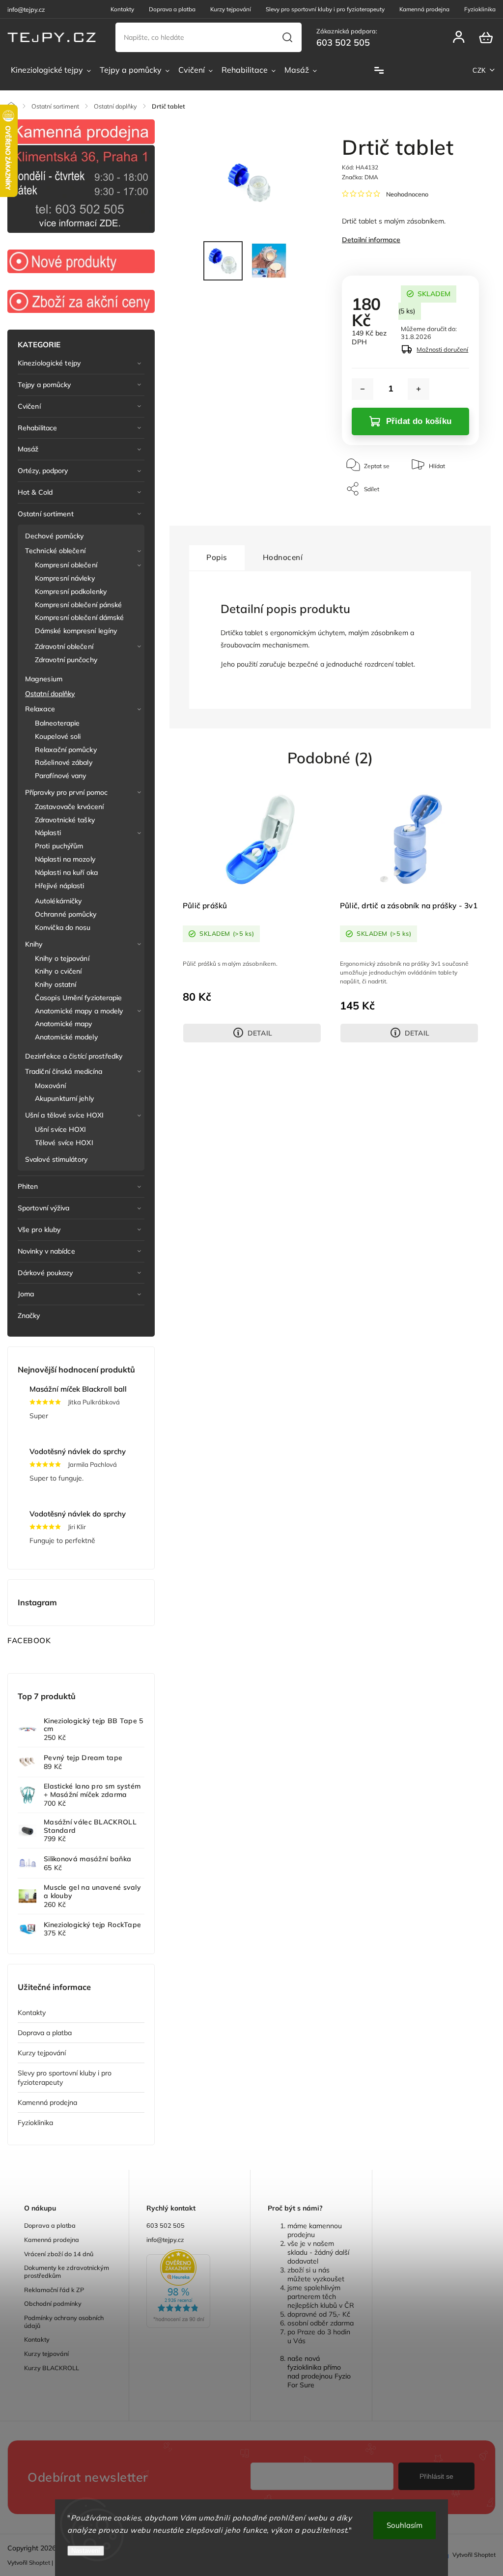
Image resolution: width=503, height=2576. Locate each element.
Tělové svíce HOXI (64, 1143)
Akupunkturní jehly (64, 1098)
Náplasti (48, 833)
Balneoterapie (57, 723)
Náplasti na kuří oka (66, 872)
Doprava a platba (172, 9)
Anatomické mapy (64, 1024)
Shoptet (40, 2562)
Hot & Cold (35, 492)
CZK (479, 70)
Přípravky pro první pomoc (67, 792)
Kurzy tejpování (231, 9)
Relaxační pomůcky (66, 750)
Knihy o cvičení (58, 971)
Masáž (28, 449)
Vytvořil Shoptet (474, 2555)
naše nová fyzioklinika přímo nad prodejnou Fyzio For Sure (319, 2372)
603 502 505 (166, 2225)
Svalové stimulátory (56, 1159)
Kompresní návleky (65, 578)
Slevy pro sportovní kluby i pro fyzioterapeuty (325, 9)
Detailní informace (371, 240)
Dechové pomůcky (55, 536)
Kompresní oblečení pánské (79, 605)
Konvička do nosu (63, 927)
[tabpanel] (252, 914)
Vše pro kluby (39, 1230)
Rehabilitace (37, 428)
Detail (260, 1033)
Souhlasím (405, 2525)
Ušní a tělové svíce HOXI (64, 1115)
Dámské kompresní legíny (76, 631)
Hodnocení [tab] (283, 557)
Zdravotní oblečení (64, 646)
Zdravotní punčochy (66, 660)
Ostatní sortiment (46, 514)
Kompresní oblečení (66, 565)
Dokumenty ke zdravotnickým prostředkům (67, 2271)
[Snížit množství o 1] (363, 389)
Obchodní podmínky (53, 2303)
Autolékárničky (58, 901)
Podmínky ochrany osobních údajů (64, 2322)
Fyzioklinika (480, 9)
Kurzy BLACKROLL (52, 2368)
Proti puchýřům (59, 846)
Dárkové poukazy (45, 1273)
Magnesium (44, 679)
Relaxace (40, 709)
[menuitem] (51, 70)
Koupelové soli (58, 736)
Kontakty (122, 9)
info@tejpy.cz (165, 2240)
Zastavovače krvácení (69, 807)
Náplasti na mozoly (65, 859)
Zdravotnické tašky (65, 820)
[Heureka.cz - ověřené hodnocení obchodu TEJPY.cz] (190, 2290)
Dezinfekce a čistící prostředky (74, 1056)
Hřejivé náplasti (60, 886)
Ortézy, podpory (43, 471)
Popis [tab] (217, 557)
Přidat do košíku (419, 421)
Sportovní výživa (44, 1208)
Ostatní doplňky (50, 694)
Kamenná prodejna (424, 9)
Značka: (360, 177)
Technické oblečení (55, 551)
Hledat (288, 37)
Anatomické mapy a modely (79, 1011)
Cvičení (29, 406)
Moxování (50, 1086)
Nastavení (86, 2551)
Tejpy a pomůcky (44, 385)
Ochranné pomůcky (66, 914)
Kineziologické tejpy (49, 363)
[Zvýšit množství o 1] (419, 389)
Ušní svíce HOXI (61, 1129)
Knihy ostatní (56, 984)
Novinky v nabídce (46, 1251)
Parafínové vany (61, 776)
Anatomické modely (66, 1037)
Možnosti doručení (442, 349)
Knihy (34, 944)
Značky (29, 1316)
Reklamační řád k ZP (54, 2290)
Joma (26, 1294)
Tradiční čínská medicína (64, 1071)
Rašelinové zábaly (64, 762)
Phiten (28, 1186)
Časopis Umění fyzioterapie (79, 998)
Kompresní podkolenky (71, 591)
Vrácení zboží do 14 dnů (59, 2254)
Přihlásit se (436, 2476)
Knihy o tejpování (62, 958)
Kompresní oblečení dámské (80, 617)
